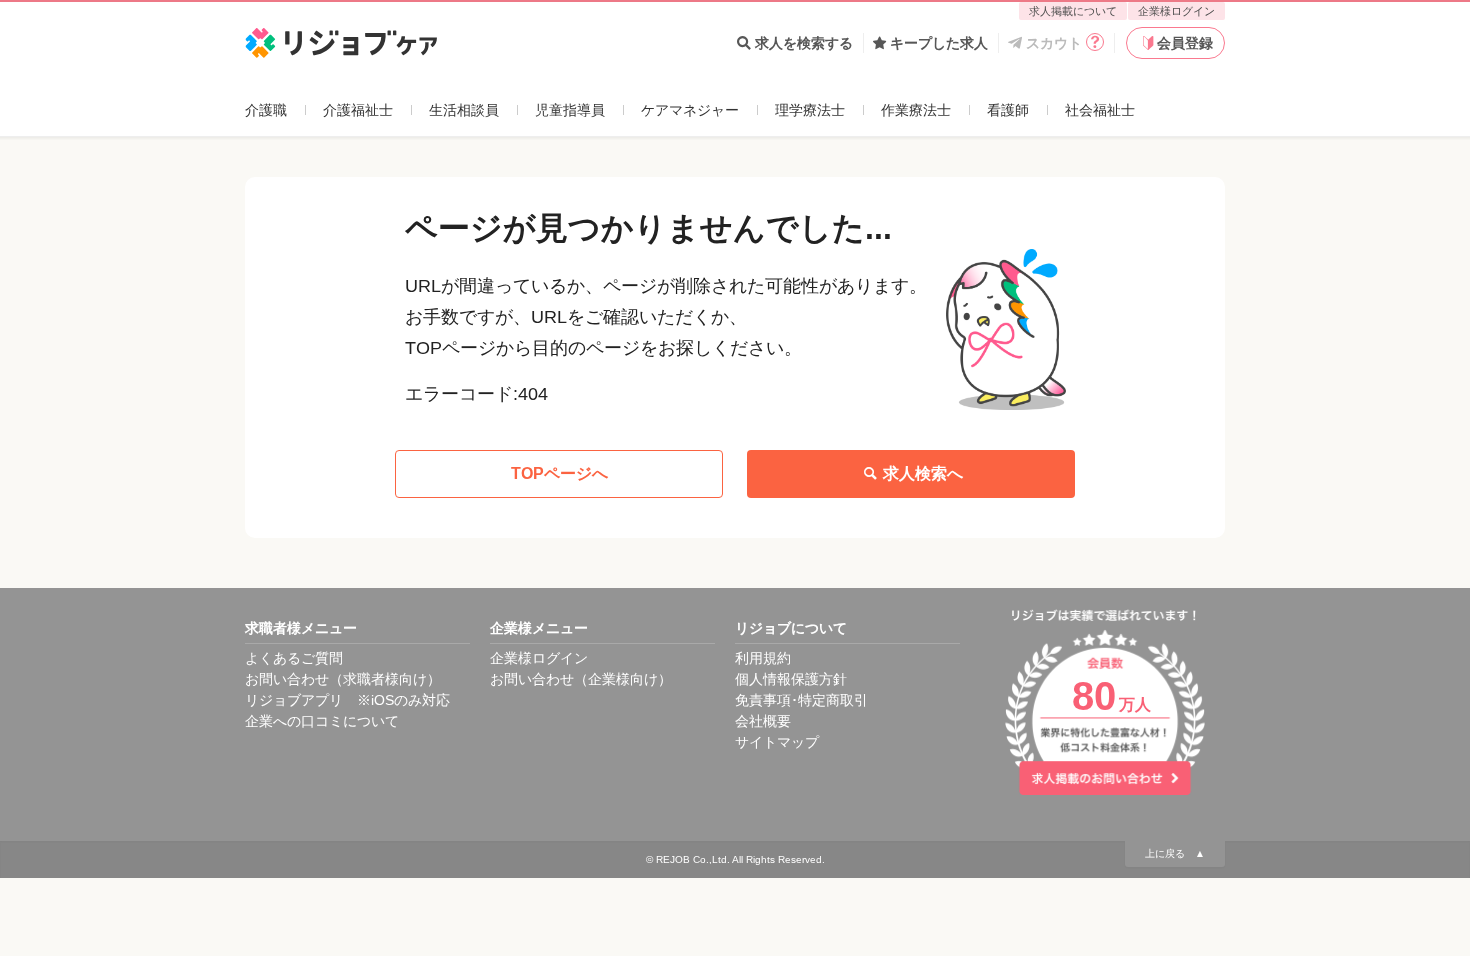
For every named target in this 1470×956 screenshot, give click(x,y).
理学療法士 (810, 110)
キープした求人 (939, 43)
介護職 (266, 110)
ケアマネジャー (690, 110)
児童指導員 (570, 110)
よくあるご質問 (294, 658)
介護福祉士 (358, 110)
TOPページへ (559, 473)
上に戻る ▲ (1175, 853)
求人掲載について (1073, 11)
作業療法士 (916, 110)
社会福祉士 (1100, 110)
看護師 (1008, 110)
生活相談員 (464, 110)
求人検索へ (923, 473)
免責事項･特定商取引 (801, 700)
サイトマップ (777, 742)
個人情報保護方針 (791, 679)
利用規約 (763, 658)
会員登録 (1185, 43)
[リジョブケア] (341, 43)
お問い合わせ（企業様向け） (581, 679)
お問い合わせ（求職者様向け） (343, 679)
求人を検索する (804, 43)
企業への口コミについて (322, 721)
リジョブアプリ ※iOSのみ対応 (347, 700)
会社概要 (763, 721)
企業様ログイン (1176, 11)
